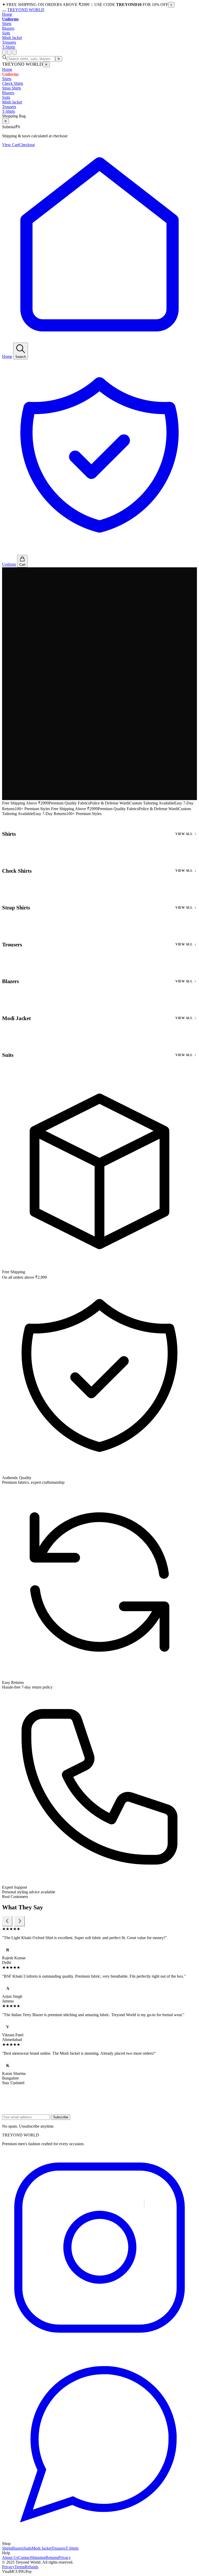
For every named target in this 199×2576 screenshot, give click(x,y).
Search (21, 357)
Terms (20, 2567)
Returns (52, 2558)
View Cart (10, 145)
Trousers (9, 42)
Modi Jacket (12, 38)
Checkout (27, 145)
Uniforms (10, 19)
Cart (22, 565)
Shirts (7, 24)
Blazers (8, 28)
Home (7, 14)
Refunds (31, 2567)
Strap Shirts (12, 88)
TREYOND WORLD (26, 10)
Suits (6, 33)
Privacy (65, 2558)
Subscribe (61, 2117)
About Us (10, 2558)
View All (184, 834)
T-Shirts (9, 47)
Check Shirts (13, 83)
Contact (24, 2558)
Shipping (38, 2558)
